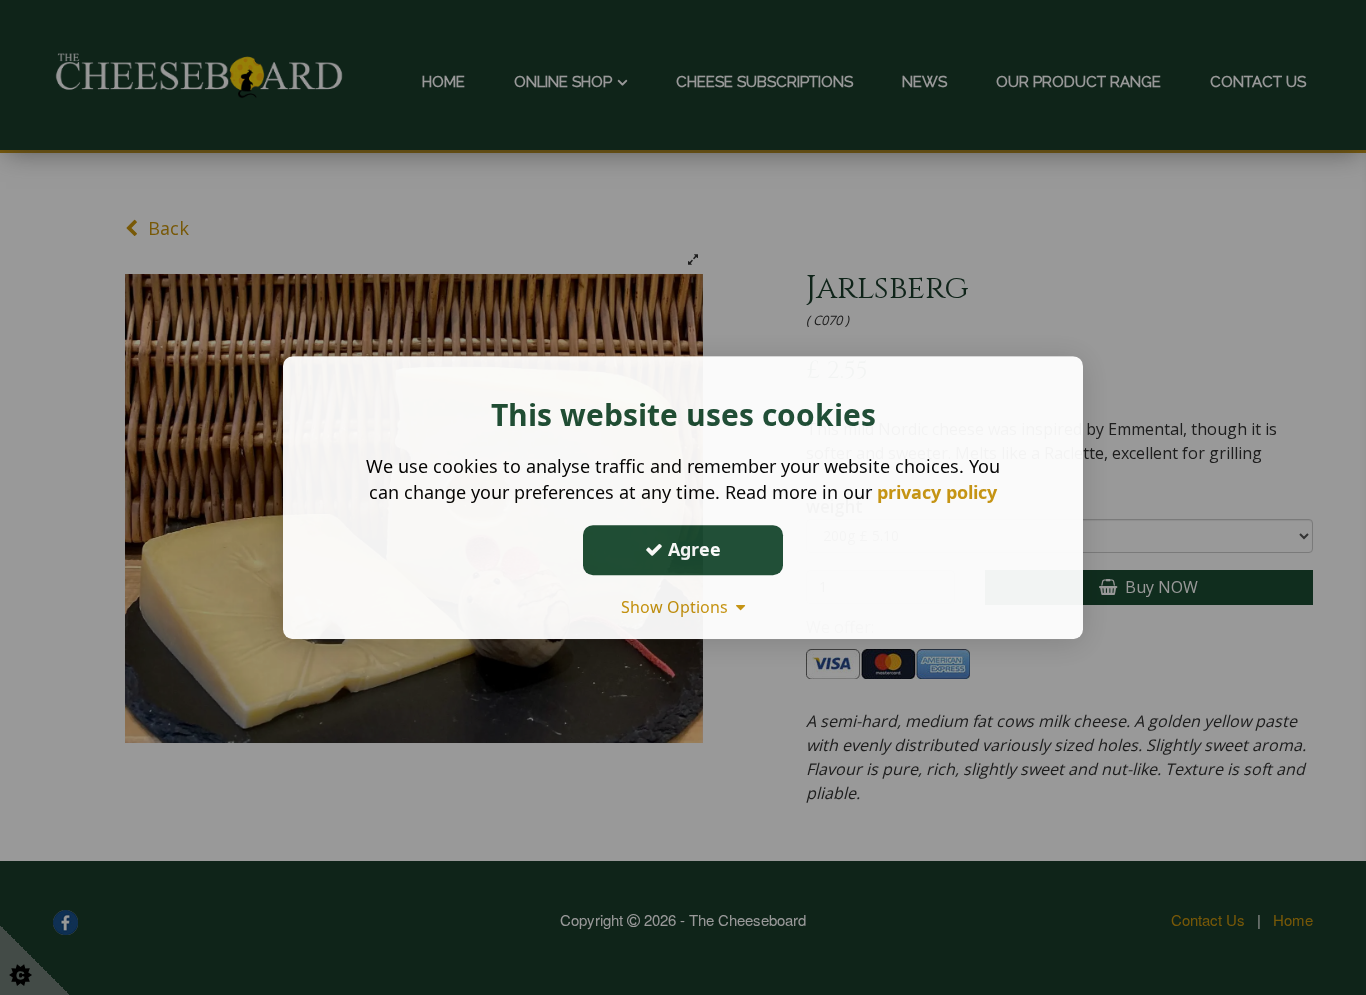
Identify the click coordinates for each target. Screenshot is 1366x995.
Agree (692, 549)
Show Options (678, 607)
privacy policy (937, 492)
